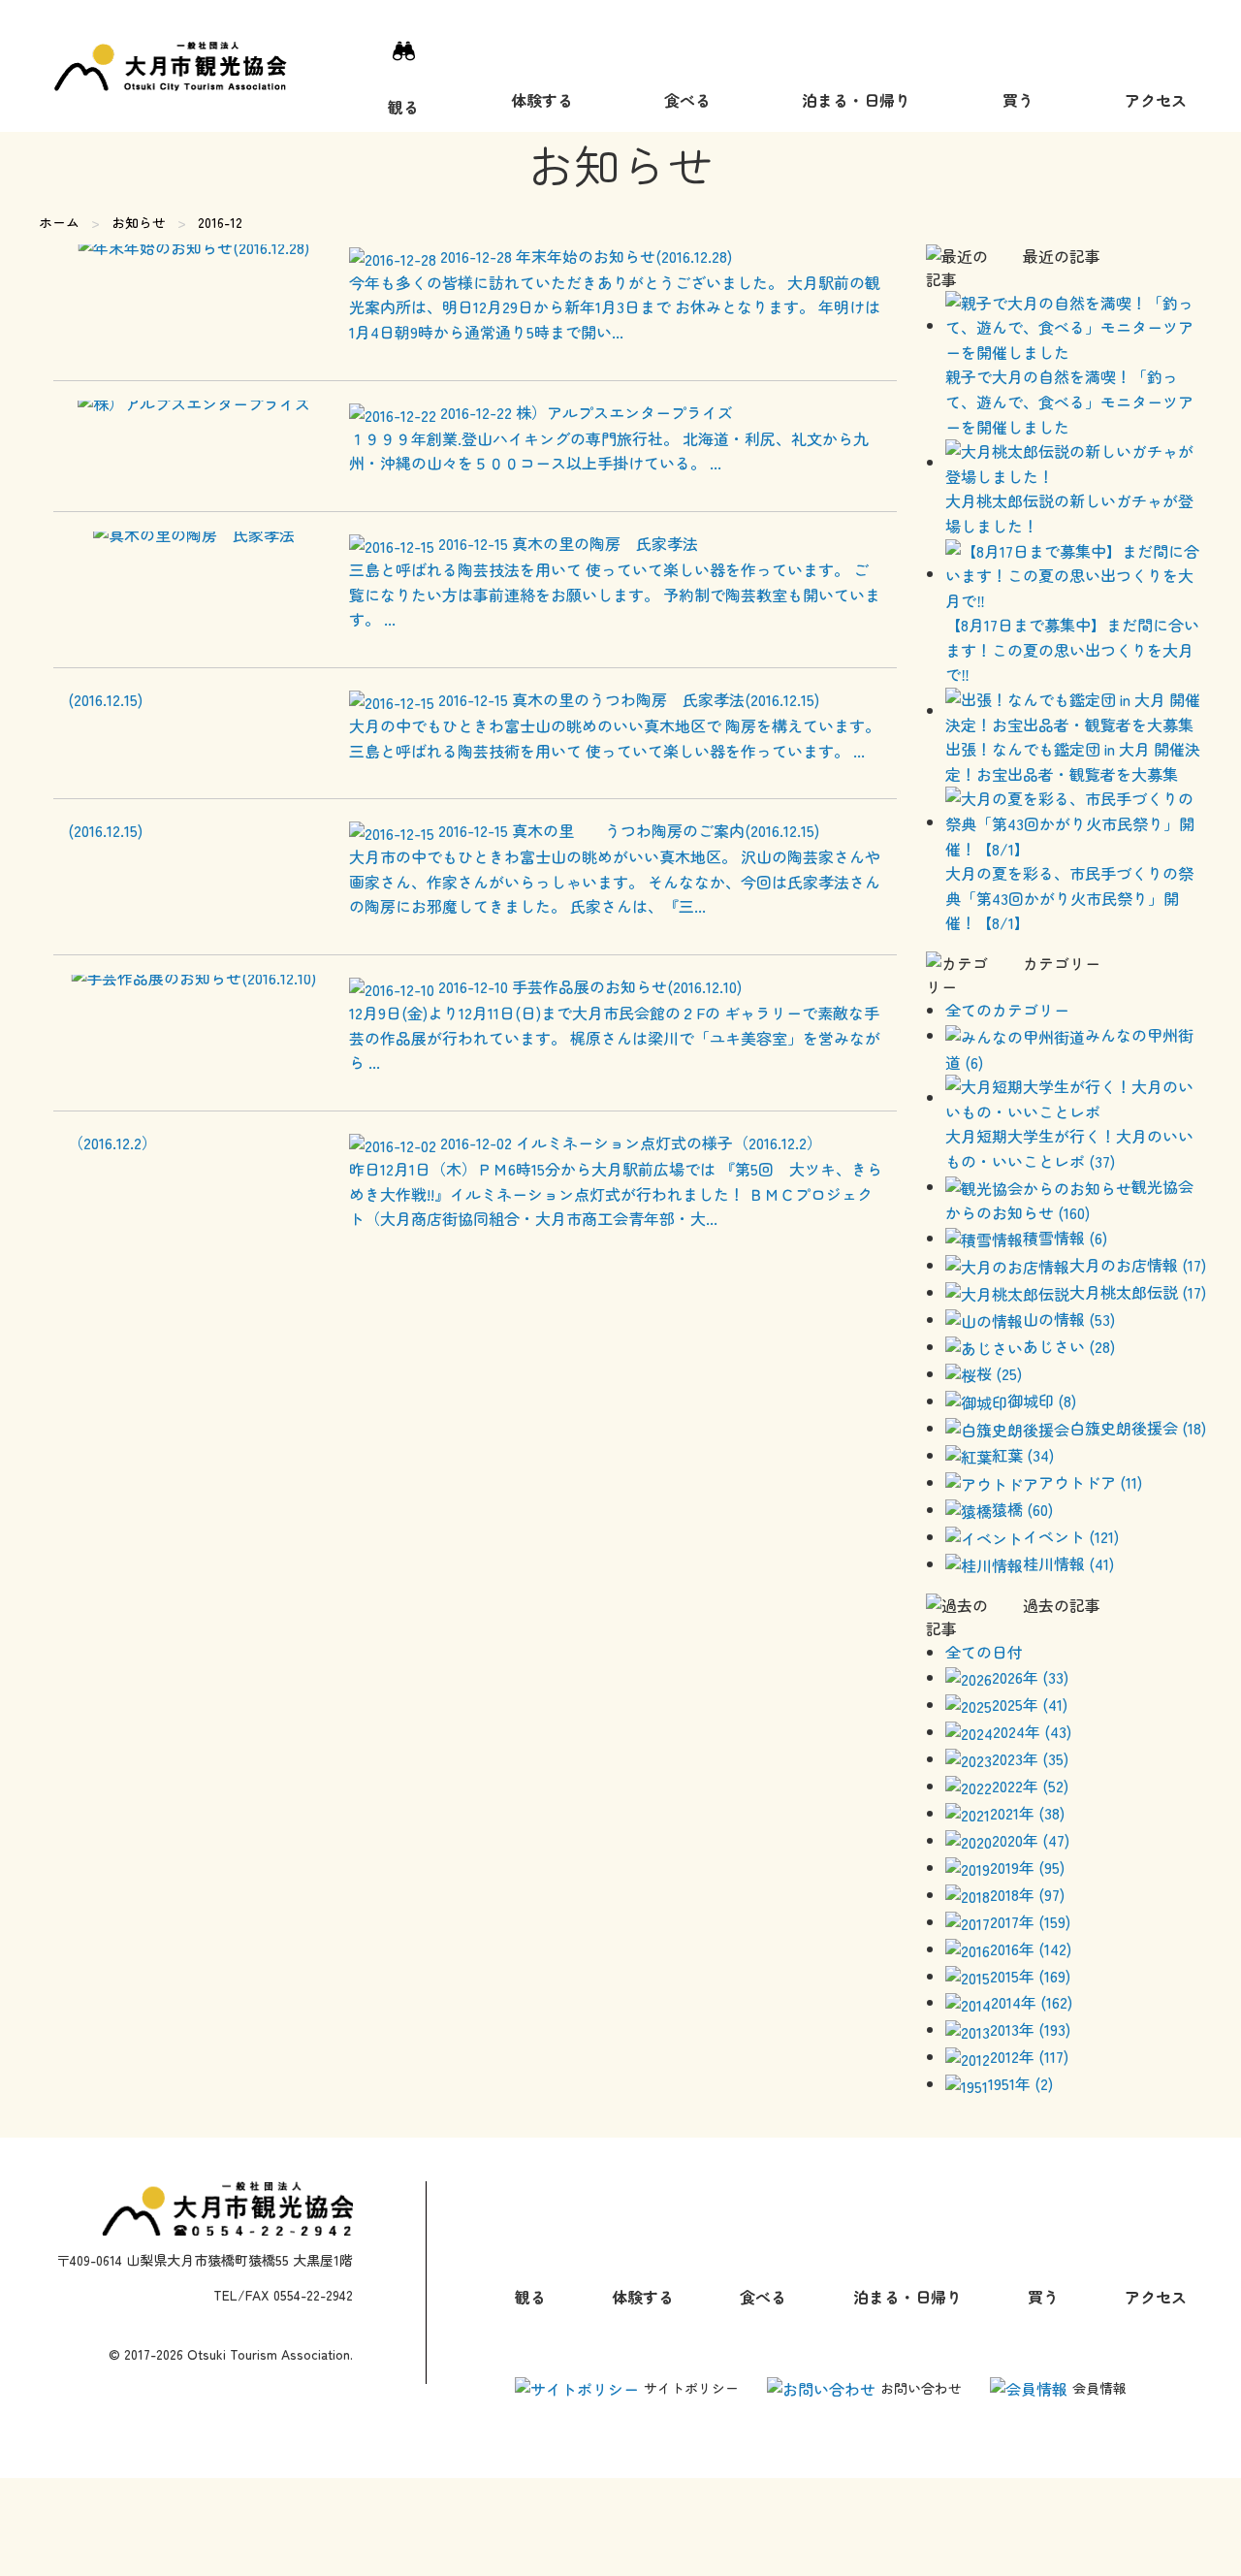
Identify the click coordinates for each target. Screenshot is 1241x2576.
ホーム (59, 222)
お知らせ (139, 222)
